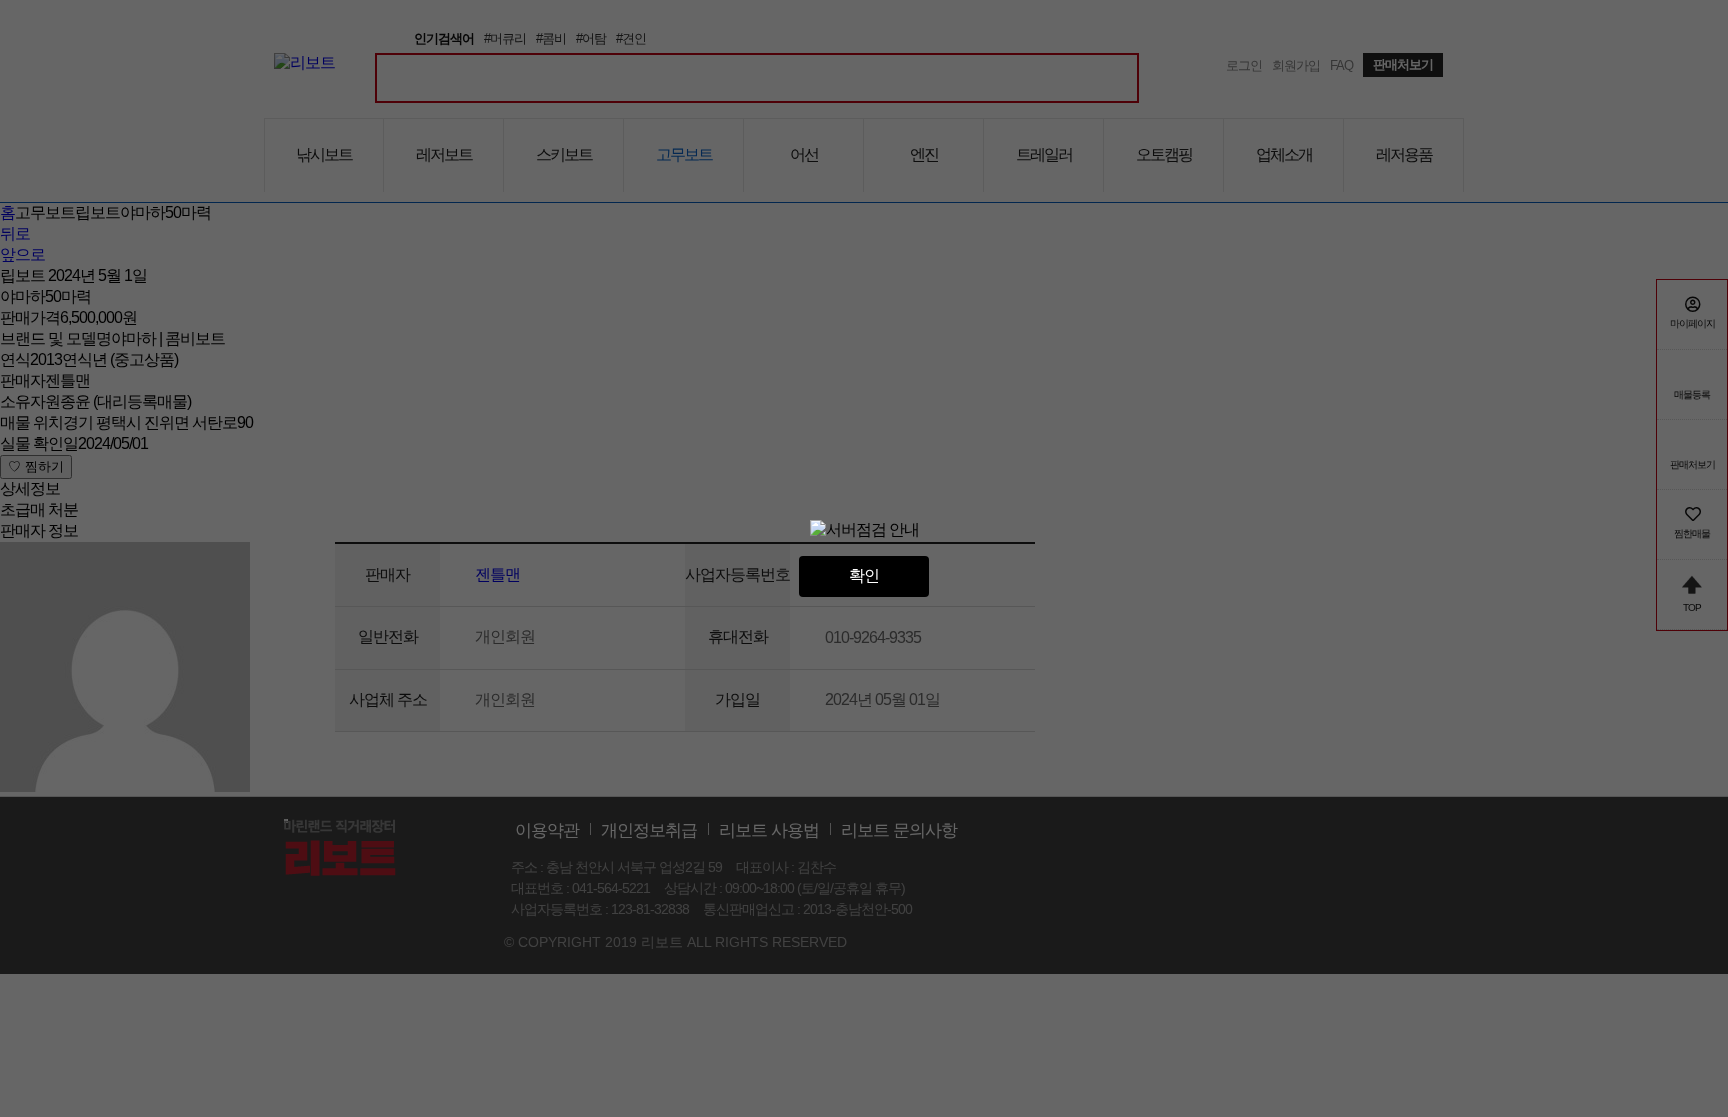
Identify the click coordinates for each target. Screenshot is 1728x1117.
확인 (864, 575)
